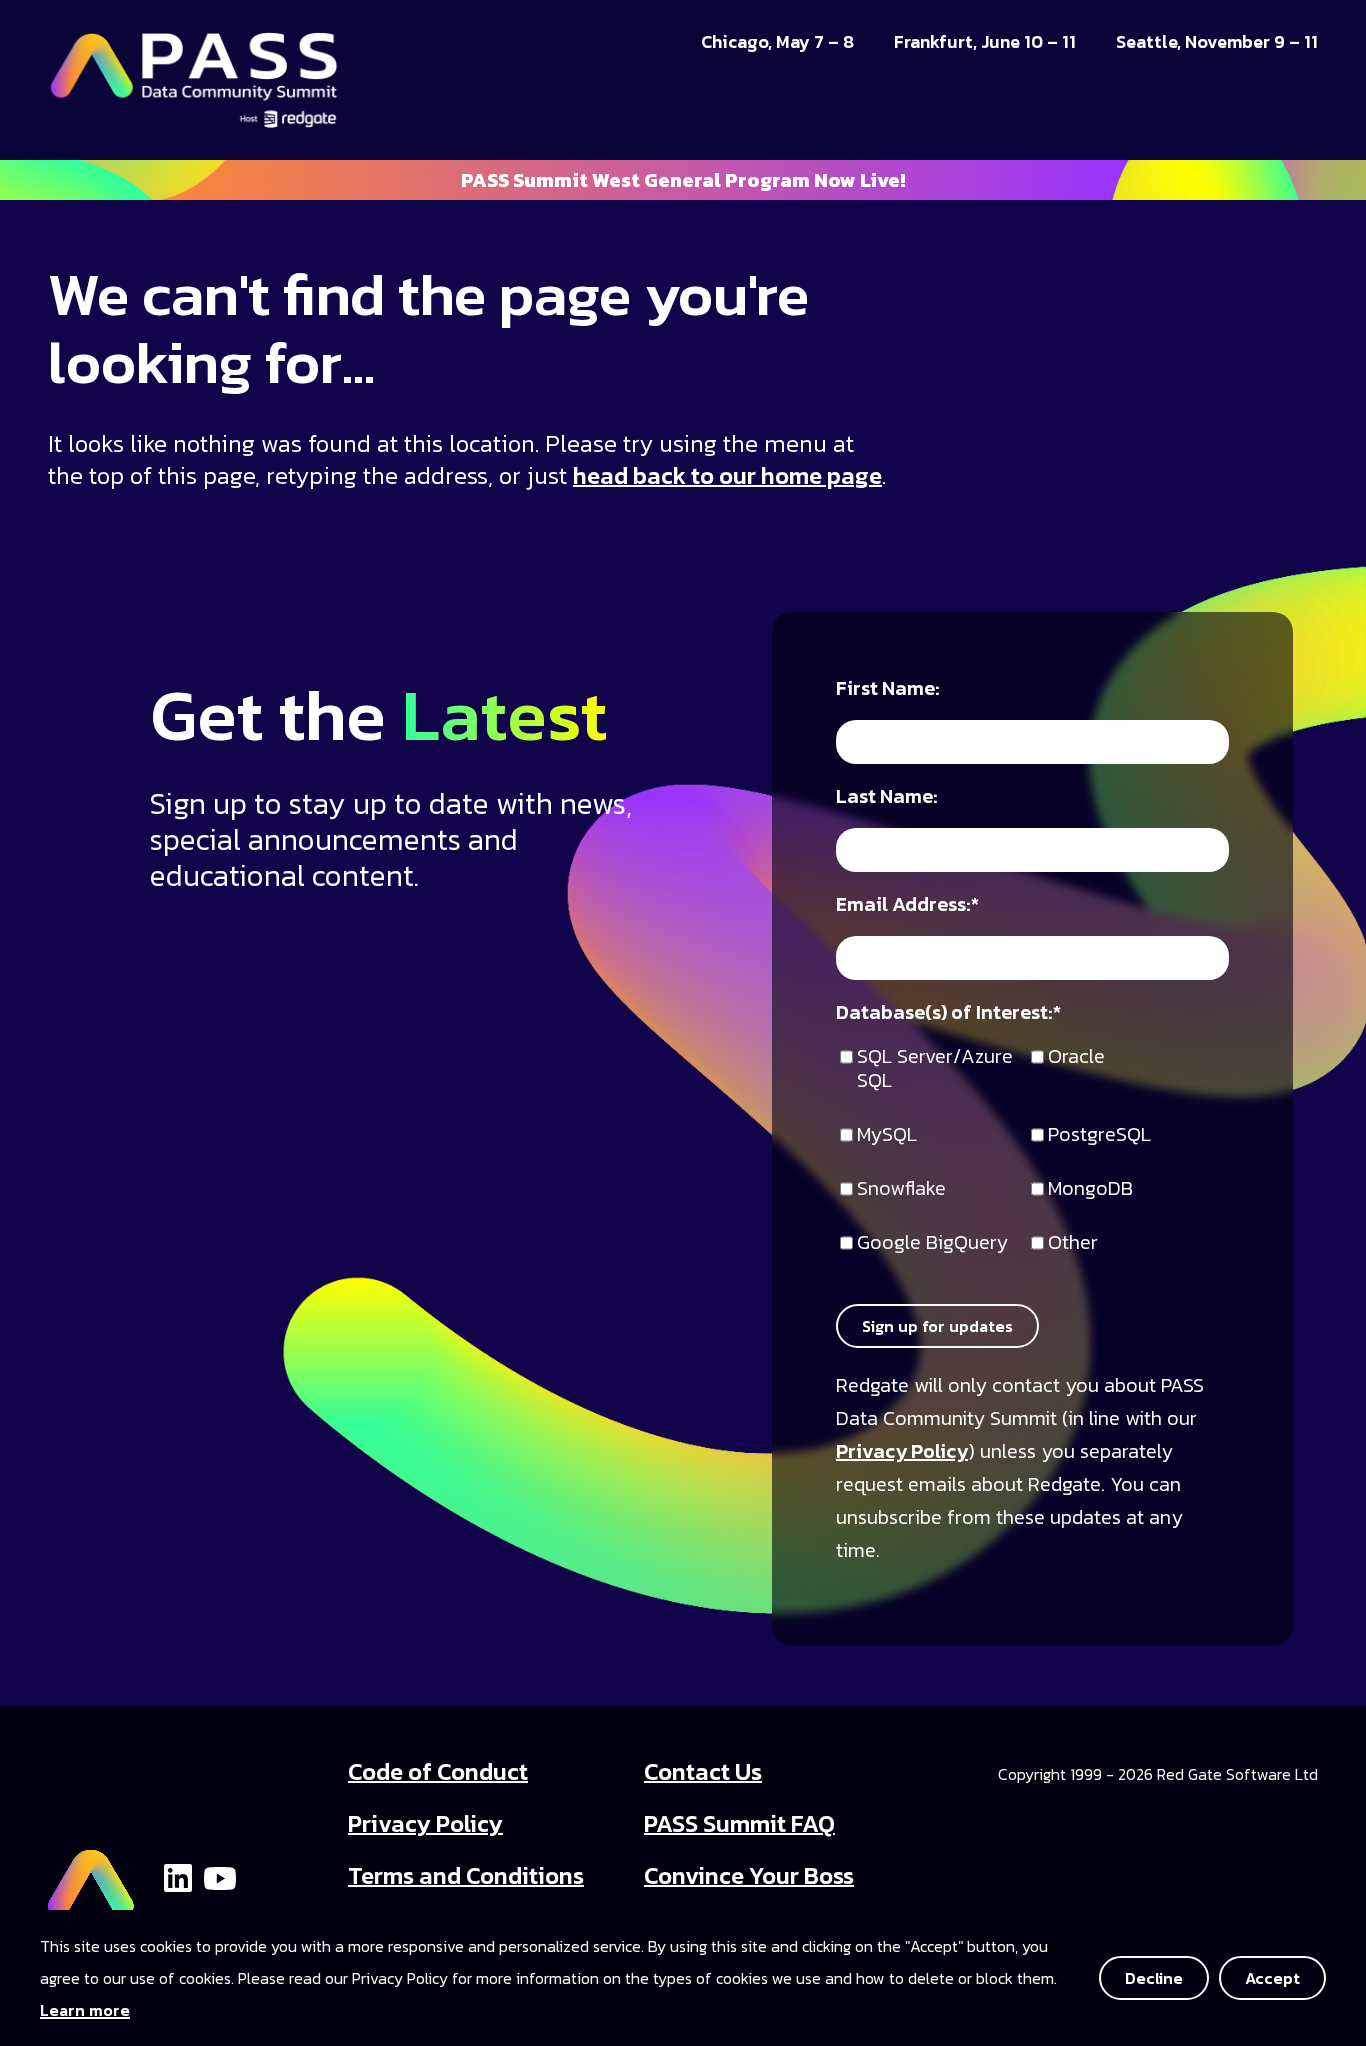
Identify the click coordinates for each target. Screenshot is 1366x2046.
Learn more (85, 2010)
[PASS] (91, 1874)
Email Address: (907, 905)
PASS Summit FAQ (739, 1823)
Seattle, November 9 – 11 (1217, 42)
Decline (1154, 1978)
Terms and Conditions (466, 1875)
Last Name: (887, 797)
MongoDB (1090, 1189)
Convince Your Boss (749, 1875)
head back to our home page (727, 475)
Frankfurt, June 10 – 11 (985, 42)
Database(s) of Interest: (948, 1013)
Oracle (1076, 1057)
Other (1073, 1243)
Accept (1272, 1978)
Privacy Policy (902, 1451)
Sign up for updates (937, 1326)
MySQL (887, 1135)
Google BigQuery (932, 1243)
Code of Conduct (438, 1771)
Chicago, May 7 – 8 (777, 42)
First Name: (888, 689)
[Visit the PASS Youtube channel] (220, 1876)
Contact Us (703, 1771)
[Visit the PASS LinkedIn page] (178, 1876)
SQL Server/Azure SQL (935, 1069)
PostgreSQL (1099, 1135)
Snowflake (901, 1189)
